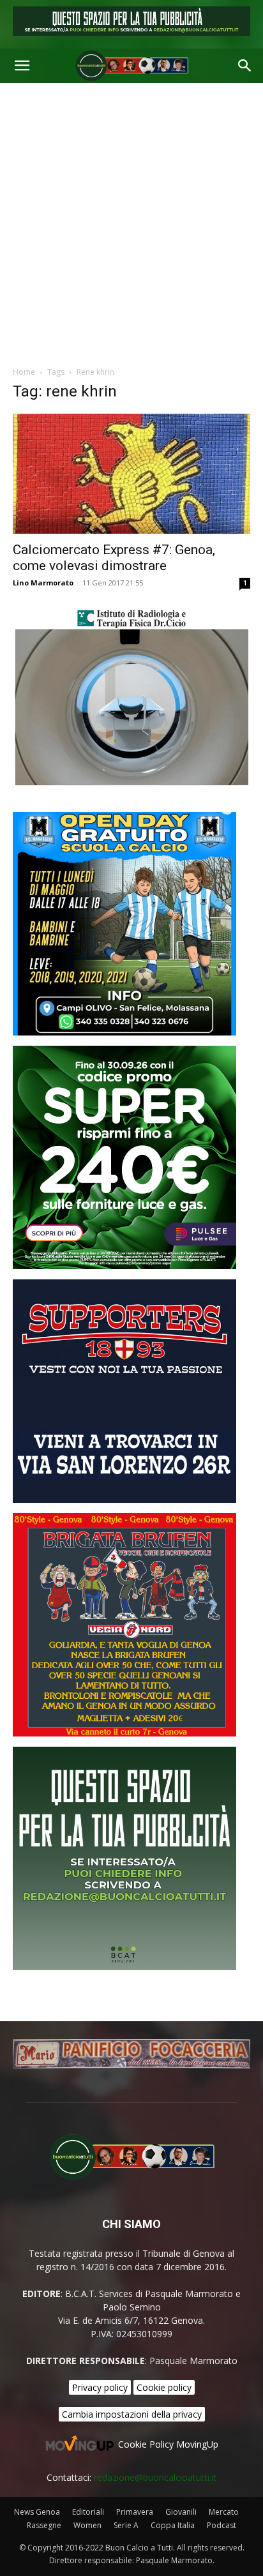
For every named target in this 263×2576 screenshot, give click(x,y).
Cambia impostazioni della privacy (132, 2414)
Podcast (222, 2525)
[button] (22, 66)
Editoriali (88, 2512)
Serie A (126, 2525)
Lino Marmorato (43, 583)
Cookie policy (164, 2387)
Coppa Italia (173, 2525)
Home (24, 372)
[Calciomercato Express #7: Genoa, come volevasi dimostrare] (131, 474)
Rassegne (44, 2525)
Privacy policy (100, 2387)
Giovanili (181, 2512)
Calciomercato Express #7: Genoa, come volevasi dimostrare (114, 558)
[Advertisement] (131, 221)
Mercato (224, 2512)
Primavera (135, 2512)
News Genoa (37, 2512)
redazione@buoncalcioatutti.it (155, 2477)
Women (87, 2525)
